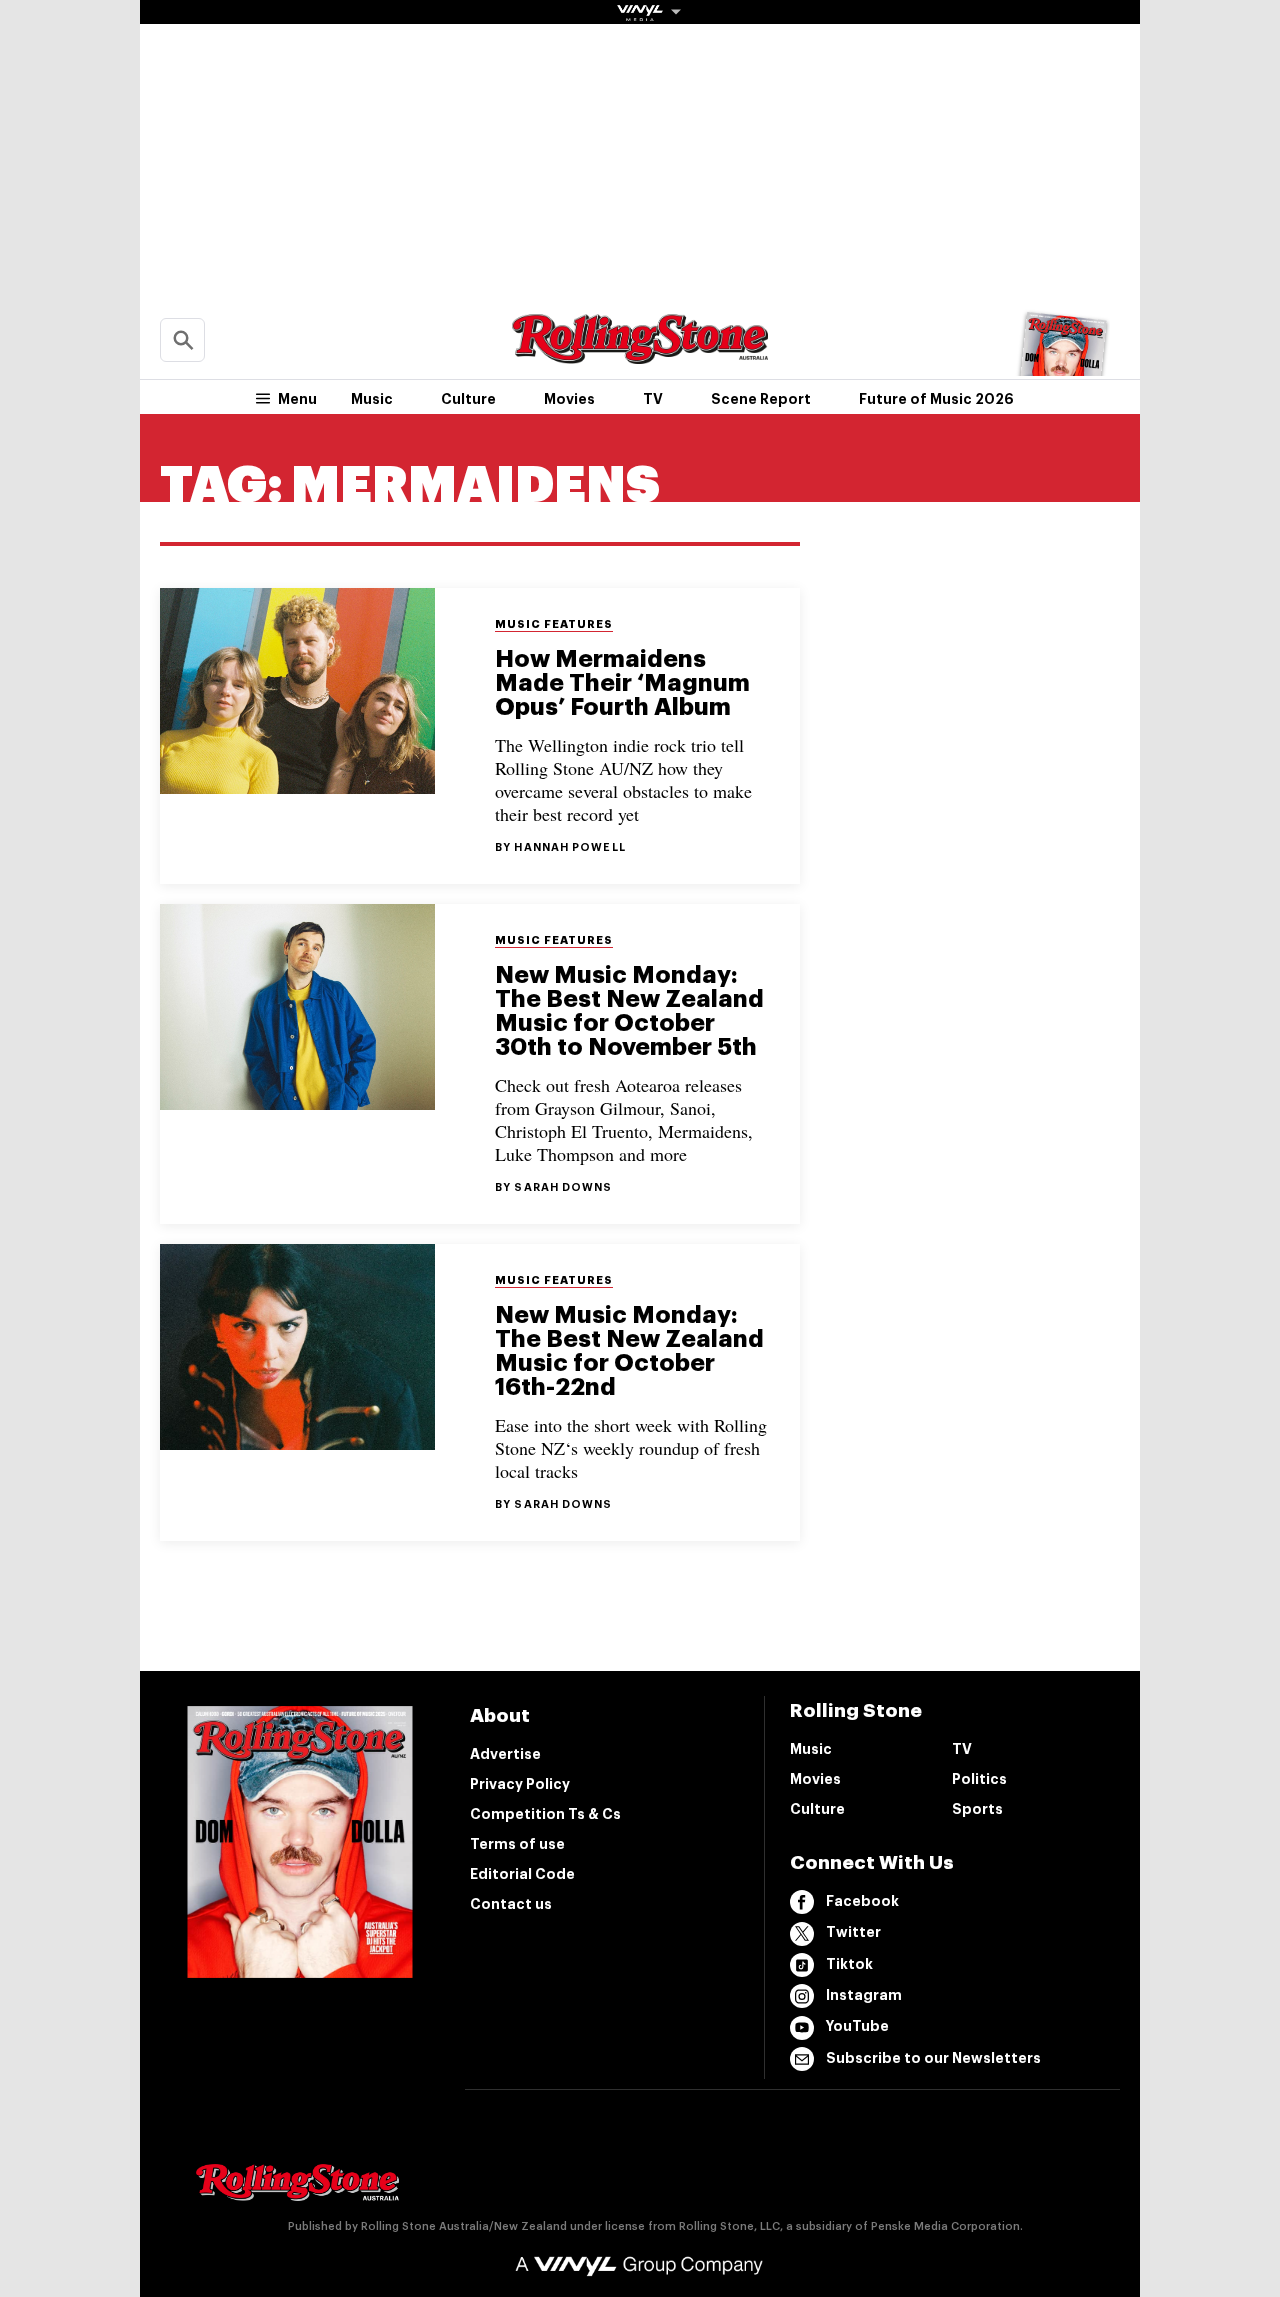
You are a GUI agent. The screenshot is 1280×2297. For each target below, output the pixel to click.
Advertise (505, 1754)
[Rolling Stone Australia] (640, 354)
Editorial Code (522, 1874)
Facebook (862, 1901)
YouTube (857, 2026)
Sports (977, 1809)
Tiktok (849, 1964)
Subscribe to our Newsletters (933, 2058)
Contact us (511, 1904)
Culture (468, 399)
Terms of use (517, 1844)
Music (372, 399)
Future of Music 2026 (936, 399)
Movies (569, 399)
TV (653, 399)
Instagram (864, 1995)
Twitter (853, 1932)
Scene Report (761, 399)
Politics (979, 1779)
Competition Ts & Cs (545, 1814)
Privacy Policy (520, 1784)
